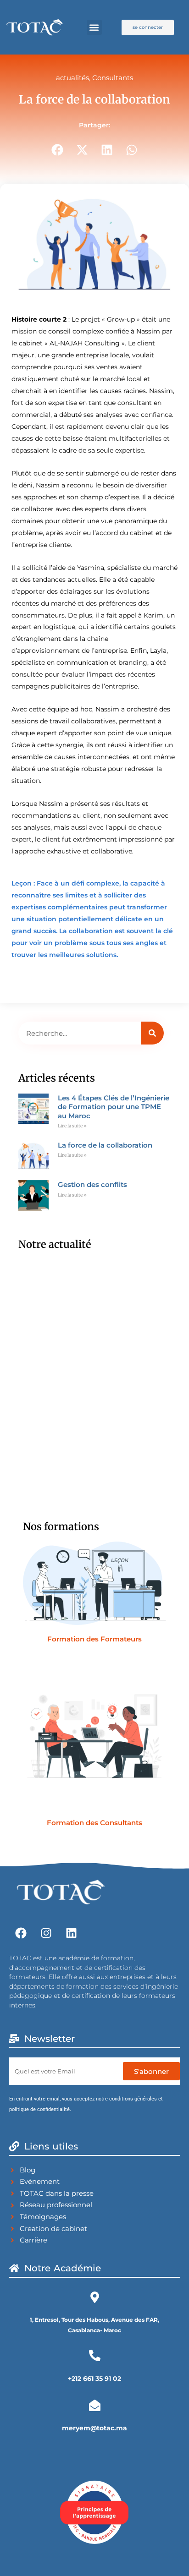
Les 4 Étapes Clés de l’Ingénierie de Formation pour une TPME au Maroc (114, 1107)
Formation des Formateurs (94, 1639)
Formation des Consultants (94, 1823)
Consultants (113, 78)
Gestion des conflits (92, 1184)
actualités (72, 78)
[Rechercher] (152, 1033)
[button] (94, 27)
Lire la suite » (72, 1126)
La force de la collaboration (105, 1145)
